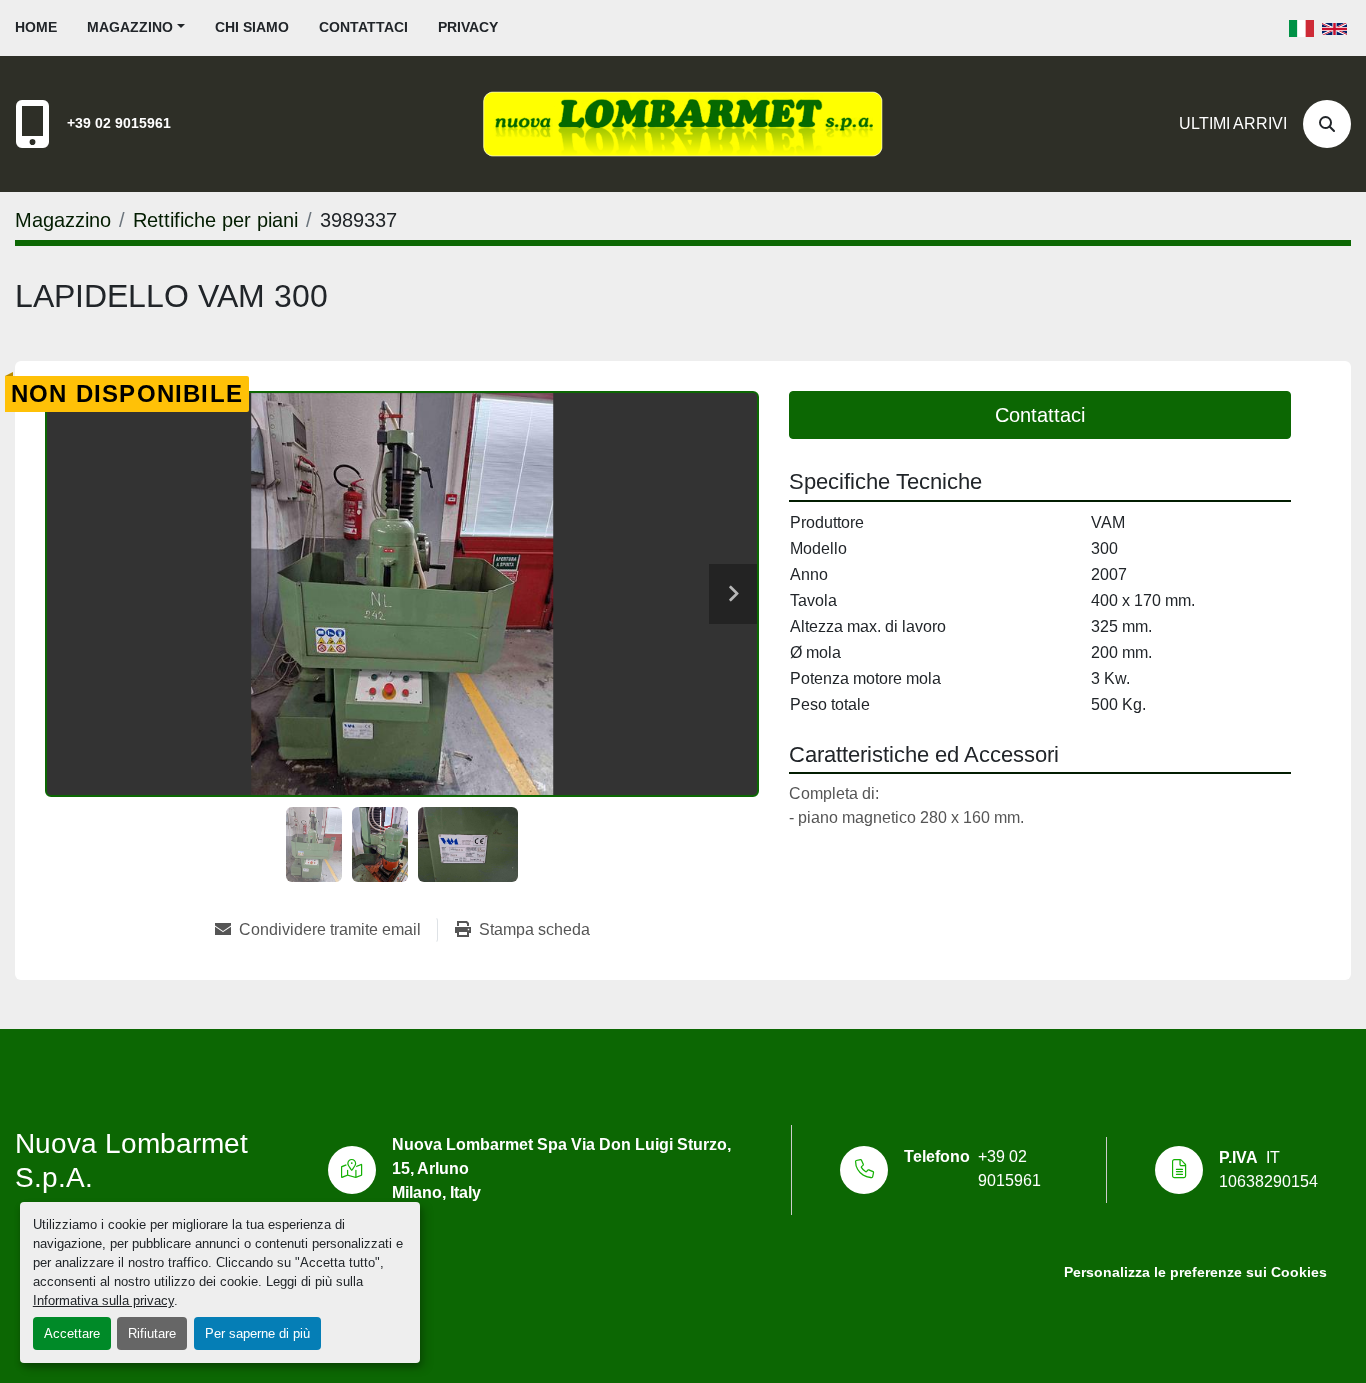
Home (36, 27)
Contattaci (363, 27)
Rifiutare (152, 1333)
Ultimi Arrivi (1233, 123)
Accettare (72, 1333)
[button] (136, 27)
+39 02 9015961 (119, 123)
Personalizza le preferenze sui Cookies (1195, 1272)
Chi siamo (252, 27)
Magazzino (130, 27)
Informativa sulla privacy (103, 1300)
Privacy (468, 27)
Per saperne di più (257, 1333)
